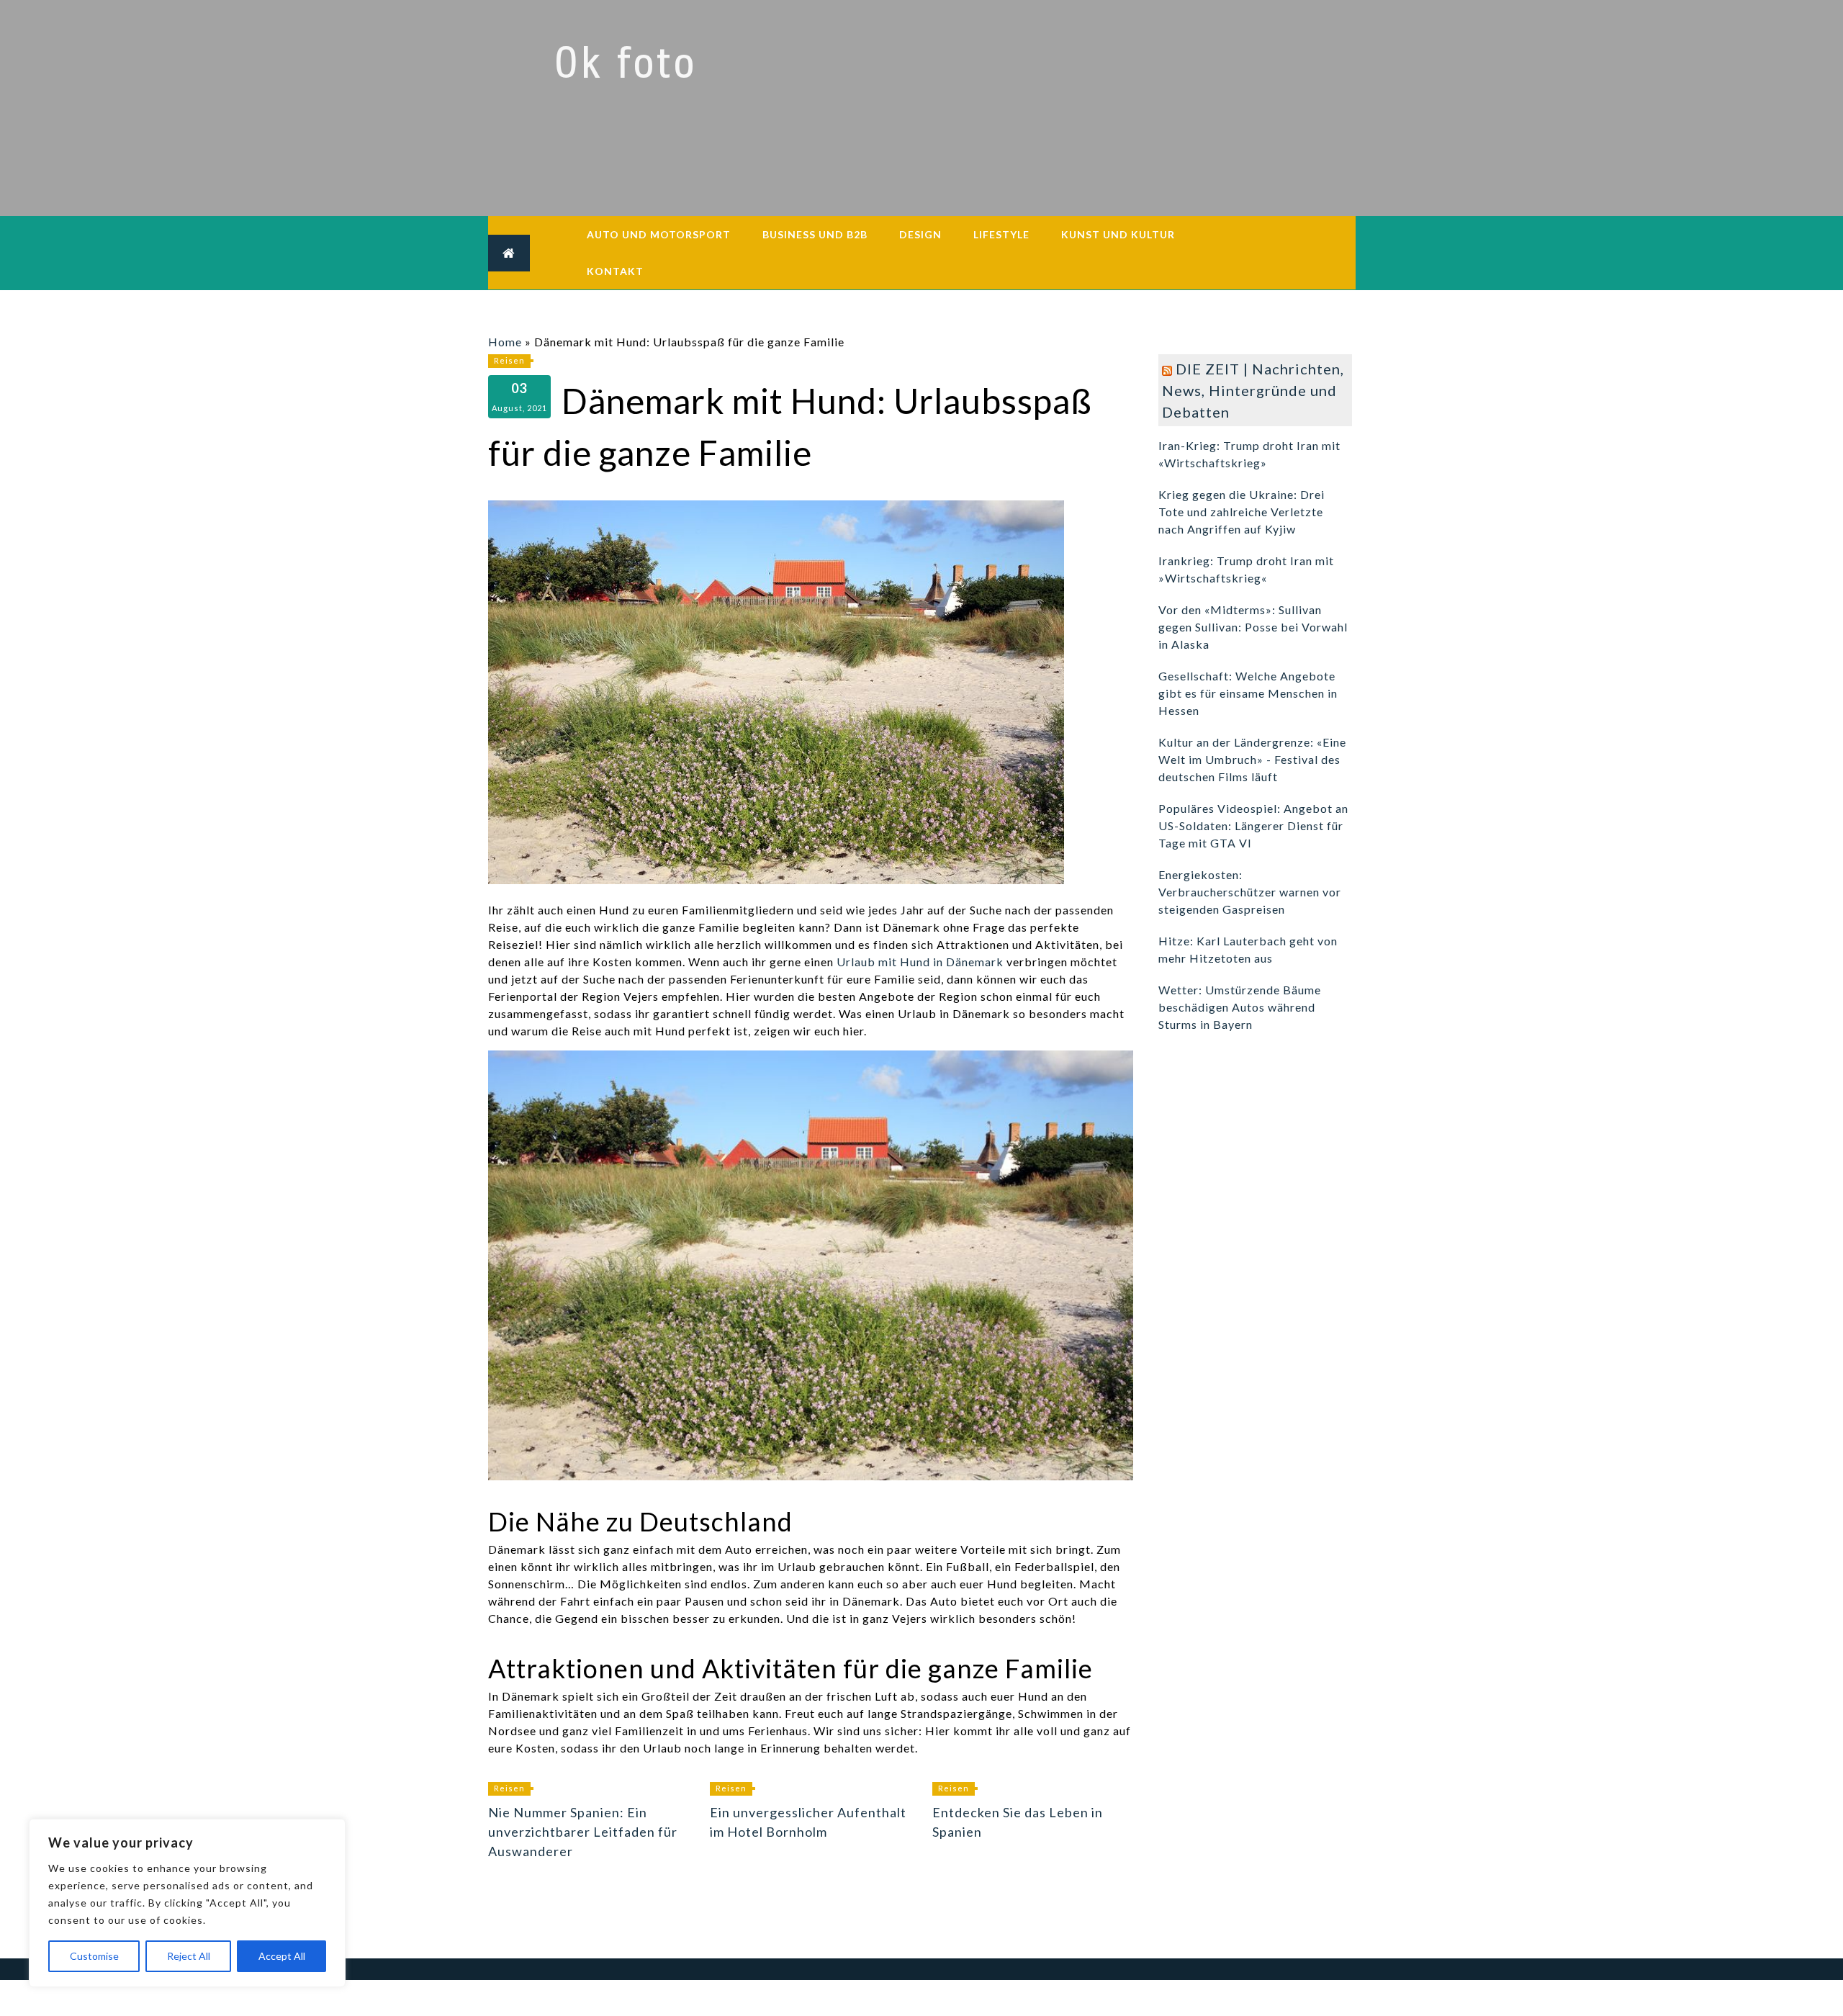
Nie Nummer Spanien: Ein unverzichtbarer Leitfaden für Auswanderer (583, 1832)
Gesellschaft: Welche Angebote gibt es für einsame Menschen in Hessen (1248, 693)
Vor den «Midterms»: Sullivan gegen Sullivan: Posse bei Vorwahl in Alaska (1253, 627)
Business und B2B (815, 234)
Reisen (509, 360)
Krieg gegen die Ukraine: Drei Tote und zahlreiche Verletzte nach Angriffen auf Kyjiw (1242, 512)
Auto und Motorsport (659, 234)
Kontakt (615, 271)
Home (505, 342)
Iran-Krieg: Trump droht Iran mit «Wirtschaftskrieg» (1249, 454)
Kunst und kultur (1118, 234)
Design (920, 234)
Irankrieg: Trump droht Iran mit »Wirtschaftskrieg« (1246, 569)
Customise (94, 1956)
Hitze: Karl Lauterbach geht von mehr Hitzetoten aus (1248, 949)
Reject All (189, 1956)
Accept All (282, 1956)
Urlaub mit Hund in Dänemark (920, 962)
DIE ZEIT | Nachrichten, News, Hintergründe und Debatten (1253, 390)
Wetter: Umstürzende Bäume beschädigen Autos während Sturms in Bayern (1240, 1007)
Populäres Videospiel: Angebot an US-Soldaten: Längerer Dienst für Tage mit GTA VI (1253, 825)
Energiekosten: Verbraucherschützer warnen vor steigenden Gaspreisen (1250, 892)
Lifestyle (1001, 234)
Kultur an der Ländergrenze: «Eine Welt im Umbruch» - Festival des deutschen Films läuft (1252, 759)
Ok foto (625, 63)
